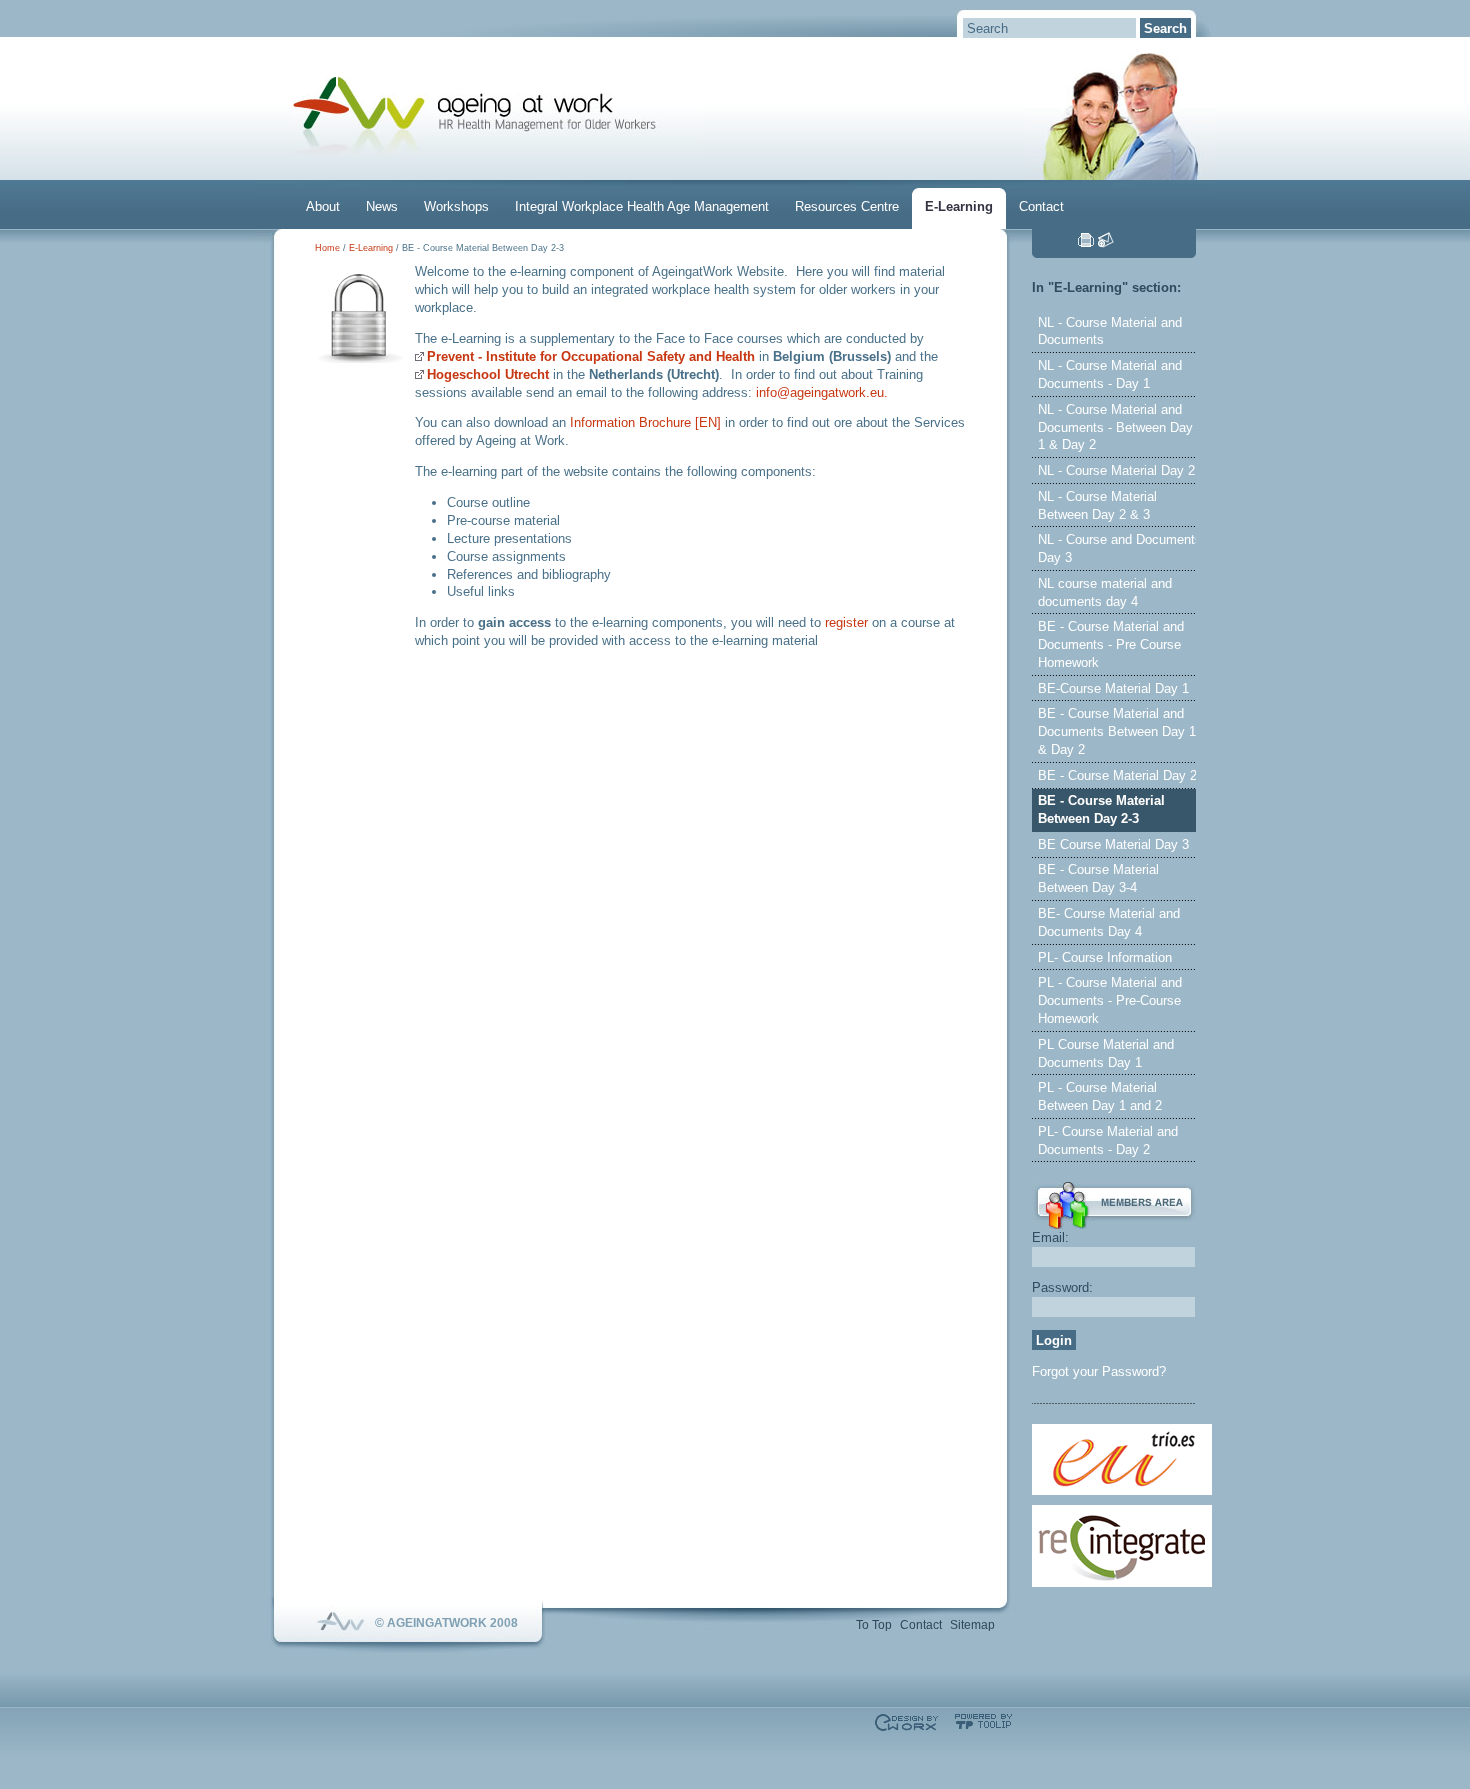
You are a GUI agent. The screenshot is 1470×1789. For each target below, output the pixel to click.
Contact (1041, 206)
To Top (874, 1625)
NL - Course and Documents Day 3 (1120, 548)
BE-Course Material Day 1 (1113, 688)
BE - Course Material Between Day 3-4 (1098, 878)
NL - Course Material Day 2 (1116, 470)
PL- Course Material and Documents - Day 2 (1108, 1140)
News (382, 206)
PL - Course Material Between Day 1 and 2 (1100, 1096)
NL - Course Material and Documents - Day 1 (1110, 374)
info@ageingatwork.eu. (822, 392)
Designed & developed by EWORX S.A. (906, 1722)
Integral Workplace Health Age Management (642, 206)
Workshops (456, 206)
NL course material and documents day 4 (1105, 592)
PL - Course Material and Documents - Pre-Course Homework (1110, 1000)
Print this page (1086, 240)
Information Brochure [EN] (645, 422)
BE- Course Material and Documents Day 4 (1109, 922)
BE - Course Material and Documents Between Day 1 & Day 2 (1117, 731)
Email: (1050, 1237)
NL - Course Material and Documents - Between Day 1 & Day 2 (1115, 427)
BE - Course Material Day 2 (1117, 775)
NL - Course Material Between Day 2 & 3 (1097, 505)
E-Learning (959, 206)
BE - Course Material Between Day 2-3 (1101, 809)
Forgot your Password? (1099, 1371)
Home (327, 248)
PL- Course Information (1105, 957)
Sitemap (972, 1625)
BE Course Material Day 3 (1113, 844)
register (846, 622)
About (323, 206)
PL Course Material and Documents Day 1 (1106, 1053)
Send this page (1106, 240)
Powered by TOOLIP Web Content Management (983, 1721)
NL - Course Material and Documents (1110, 331)
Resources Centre (847, 206)
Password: (1062, 1287)
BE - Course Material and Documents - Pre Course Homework (1111, 644)
